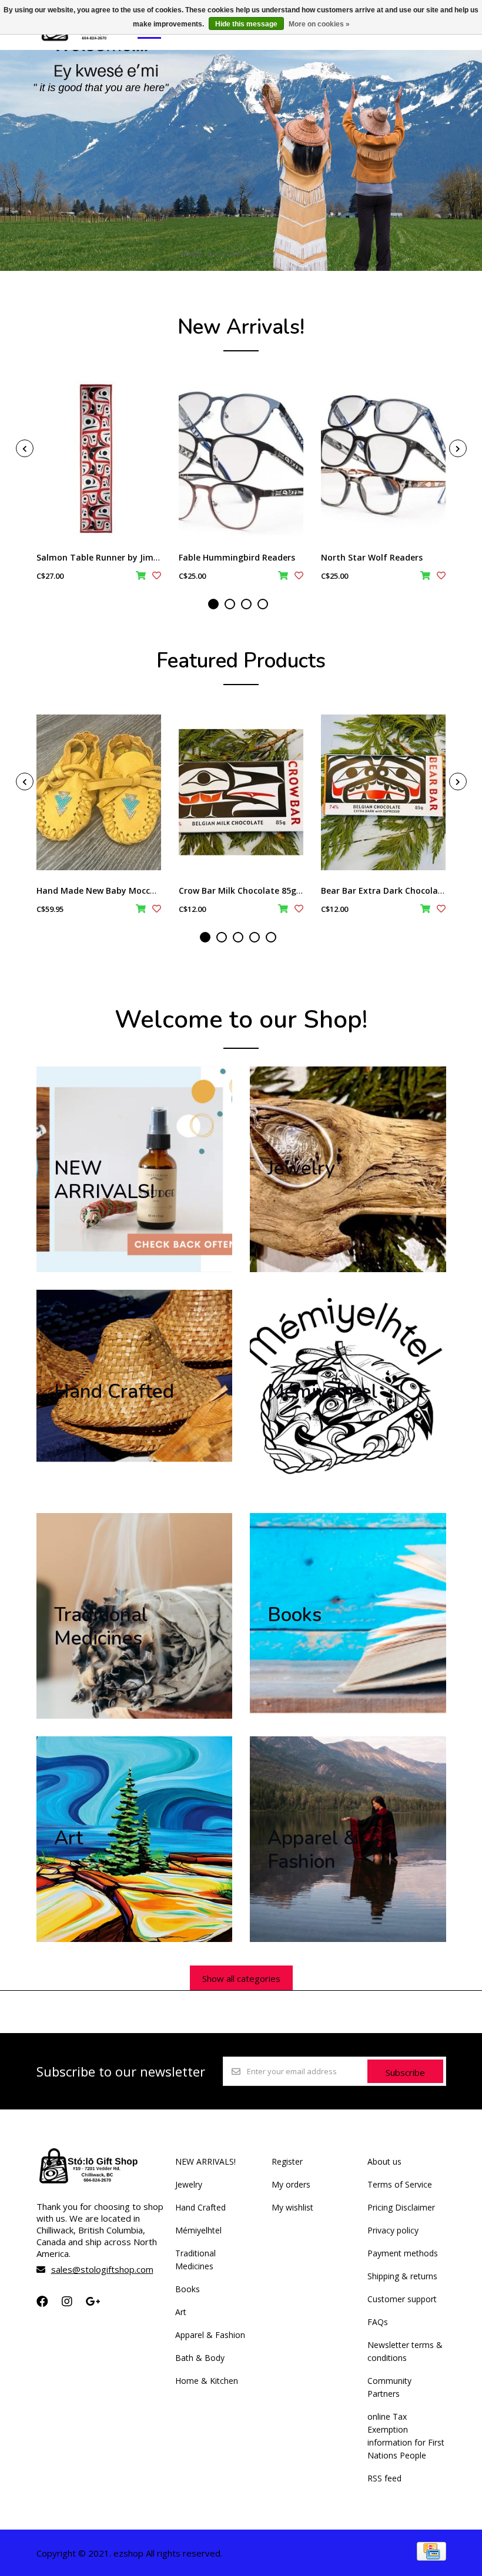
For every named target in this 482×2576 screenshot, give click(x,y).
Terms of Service (400, 2184)
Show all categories (241, 1978)
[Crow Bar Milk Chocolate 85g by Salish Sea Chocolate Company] (241, 792)
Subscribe (405, 2072)
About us (384, 2161)
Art (181, 2312)
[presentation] (25, 448)
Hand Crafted (200, 2207)
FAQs (378, 2322)
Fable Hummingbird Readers (237, 557)
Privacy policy (393, 2230)
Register (287, 2161)
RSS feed (384, 2478)
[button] (213, 604)
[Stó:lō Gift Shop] (86, 41)
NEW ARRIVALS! (205, 2161)
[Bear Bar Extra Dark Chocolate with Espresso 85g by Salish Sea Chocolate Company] (383, 792)
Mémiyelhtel (198, 2230)
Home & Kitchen (207, 2381)
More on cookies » (319, 24)
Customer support (402, 2299)
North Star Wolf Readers (372, 557)
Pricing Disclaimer (401, 2207)
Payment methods (403, 2253)
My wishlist (292, 2207)
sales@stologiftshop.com (102, 2269)
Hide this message (246, 24)
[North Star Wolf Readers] (383, 459)
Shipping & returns (402, 2276)
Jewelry (189, 2184)
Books (188, 2289)
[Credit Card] (431, 2557)
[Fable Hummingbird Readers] (241, 459)
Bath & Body (200, 2358)
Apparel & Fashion (210, 2335)
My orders (291, 2184)
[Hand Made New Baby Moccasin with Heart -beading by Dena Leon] (99, 792)
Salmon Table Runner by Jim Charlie (111, 557)
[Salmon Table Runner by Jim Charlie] (99, 459)
